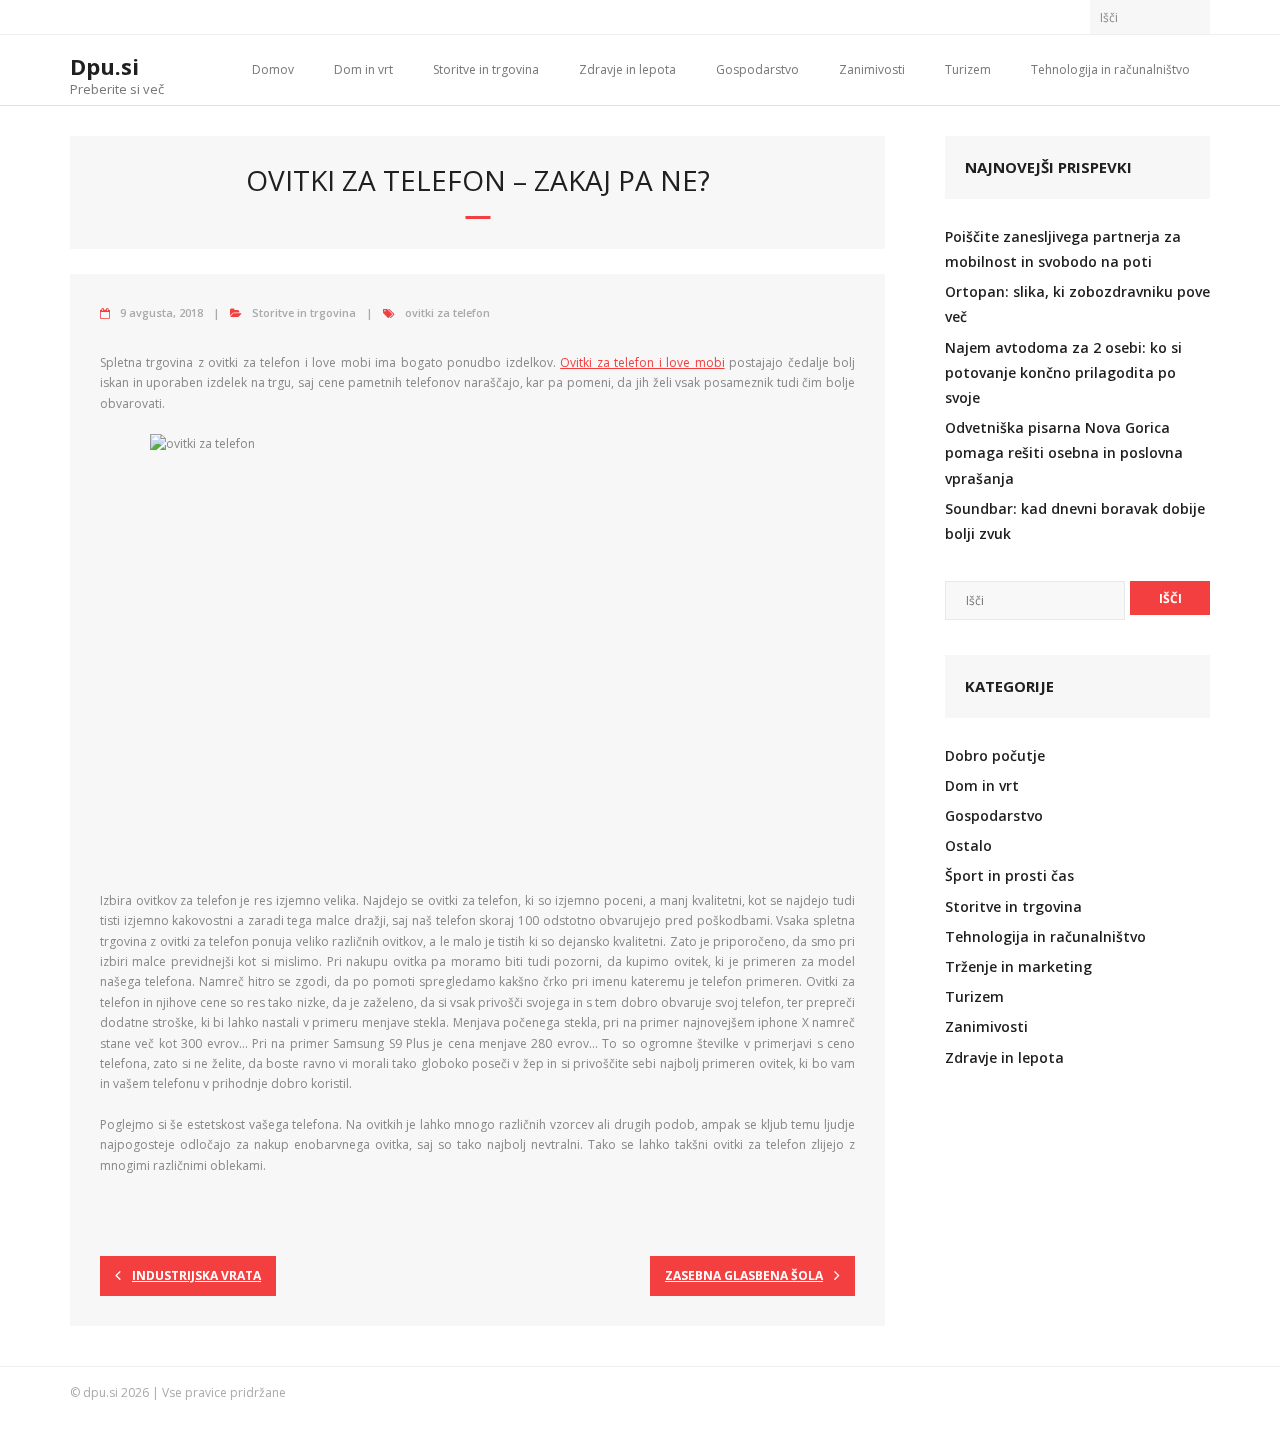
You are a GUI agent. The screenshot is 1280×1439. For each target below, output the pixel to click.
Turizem (968, 69)
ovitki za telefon (447, 312)
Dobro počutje (995, 755)
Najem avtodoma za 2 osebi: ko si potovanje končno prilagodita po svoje (1063, 372)
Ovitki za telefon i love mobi (642, 362)
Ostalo (968, 845)
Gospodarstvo (757, 69)
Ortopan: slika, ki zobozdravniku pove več (1077, 304)
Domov (273, 69)
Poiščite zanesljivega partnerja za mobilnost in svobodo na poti (1063, 249)
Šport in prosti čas (1009, 875)
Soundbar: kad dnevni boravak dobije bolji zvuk (1075, 521)
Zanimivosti (872, 69)
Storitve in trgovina (486, 69)
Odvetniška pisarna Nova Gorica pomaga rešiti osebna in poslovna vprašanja (1064, 452)
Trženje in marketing (1018, 966)
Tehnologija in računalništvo (1110, 69)
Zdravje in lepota (627, 69)
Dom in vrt (363, 69)
